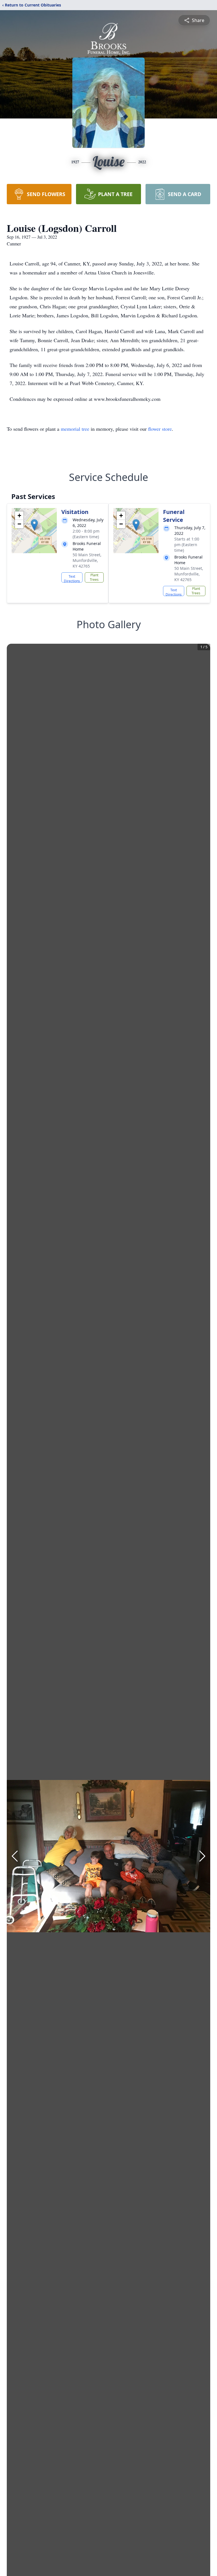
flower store (160, 429)
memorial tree (75, 429)
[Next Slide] (202, 1856)
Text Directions (72, 578)
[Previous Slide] (15, 1856)
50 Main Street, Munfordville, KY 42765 (87, 560)
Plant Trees (94, 577)
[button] (34, 525)
